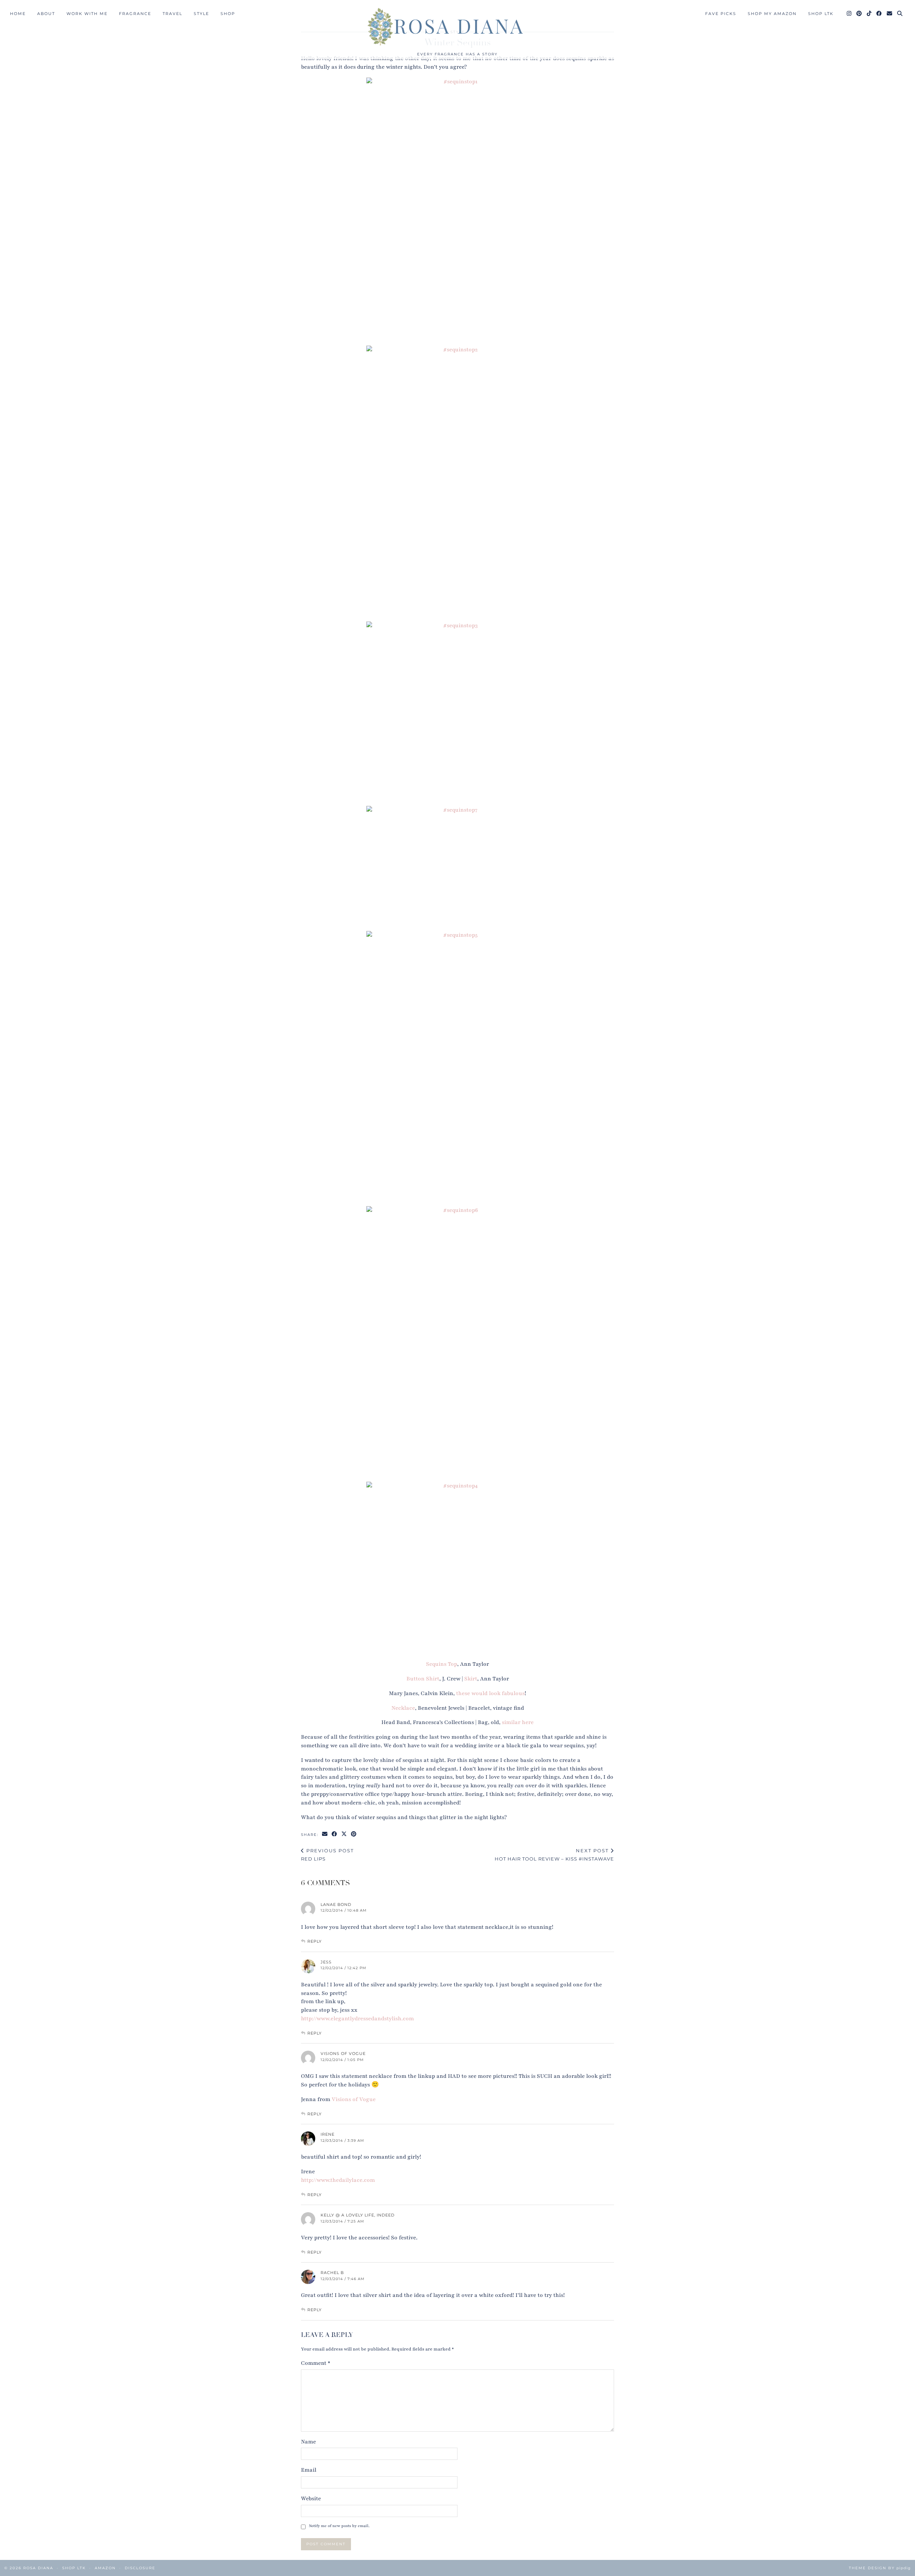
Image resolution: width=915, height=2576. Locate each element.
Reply (315, 1941)
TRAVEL (172, 14)
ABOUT (46, 14)
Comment (316, 2363)
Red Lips (327, 1855)
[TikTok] (869, 14)
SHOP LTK (821, 14)
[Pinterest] (859, 14)
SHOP (228, 14)
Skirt (471, 1679)
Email (309, 2470)
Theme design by (880, 2568)
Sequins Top (442, 1664)
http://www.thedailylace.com (338, 2180)
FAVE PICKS (721, 14)
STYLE (201, 14)
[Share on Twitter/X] (344, 1834)
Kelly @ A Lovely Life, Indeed (358, 2215)
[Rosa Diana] (457, 26)
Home (18, 14)
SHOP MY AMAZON (772, 14)
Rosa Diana (38, 2568)
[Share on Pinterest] (354, 1834)
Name (308, 2442)
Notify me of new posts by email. (339, 2526)
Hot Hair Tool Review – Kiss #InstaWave (554, 1855)
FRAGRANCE (135, 14)
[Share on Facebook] (335, 1834)
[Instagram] (849, 14)
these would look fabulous (490, 1693)
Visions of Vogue (343, 2054)
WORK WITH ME (87, 14)
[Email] (890, 14)
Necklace (403, 1708)
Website (311, 2498)
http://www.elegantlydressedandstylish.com (357, 2018)
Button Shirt (423, 1679)
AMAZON (105, 2568)
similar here (518, 1722)
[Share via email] (325, 1834)
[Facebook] (879, 14)
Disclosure (140, 2568)
